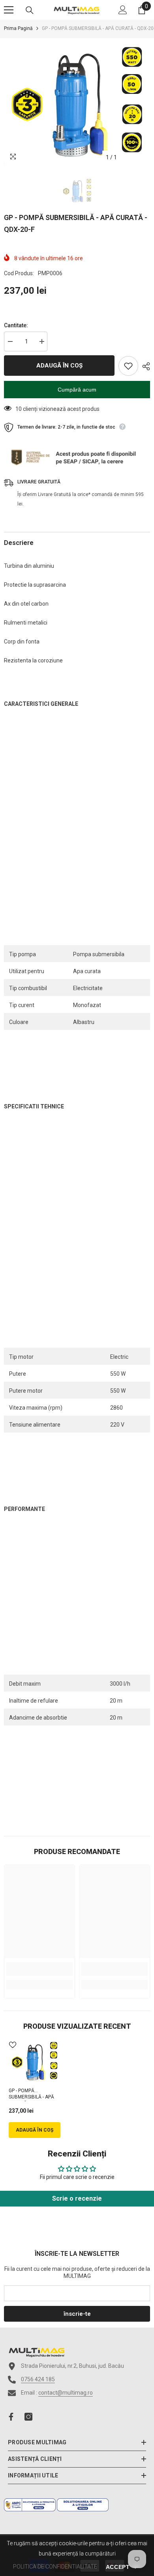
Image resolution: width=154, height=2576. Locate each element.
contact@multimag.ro (66, 2393)
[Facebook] (11, 2417)
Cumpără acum (77, 390)
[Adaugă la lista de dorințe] (128, 366)
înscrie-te (77, 2314)
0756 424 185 (38, 2379)
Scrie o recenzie (77, 2198)
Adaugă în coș (59, 366)
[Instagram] (28, 2417)
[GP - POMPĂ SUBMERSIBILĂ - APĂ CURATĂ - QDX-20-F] (35, 2061)
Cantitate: (16, 325)
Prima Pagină (18, 28)
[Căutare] (30, 10)
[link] (39, 1969)
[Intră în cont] (123, 10)
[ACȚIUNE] (144, 366)
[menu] (9, 10)
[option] (77, 102)
